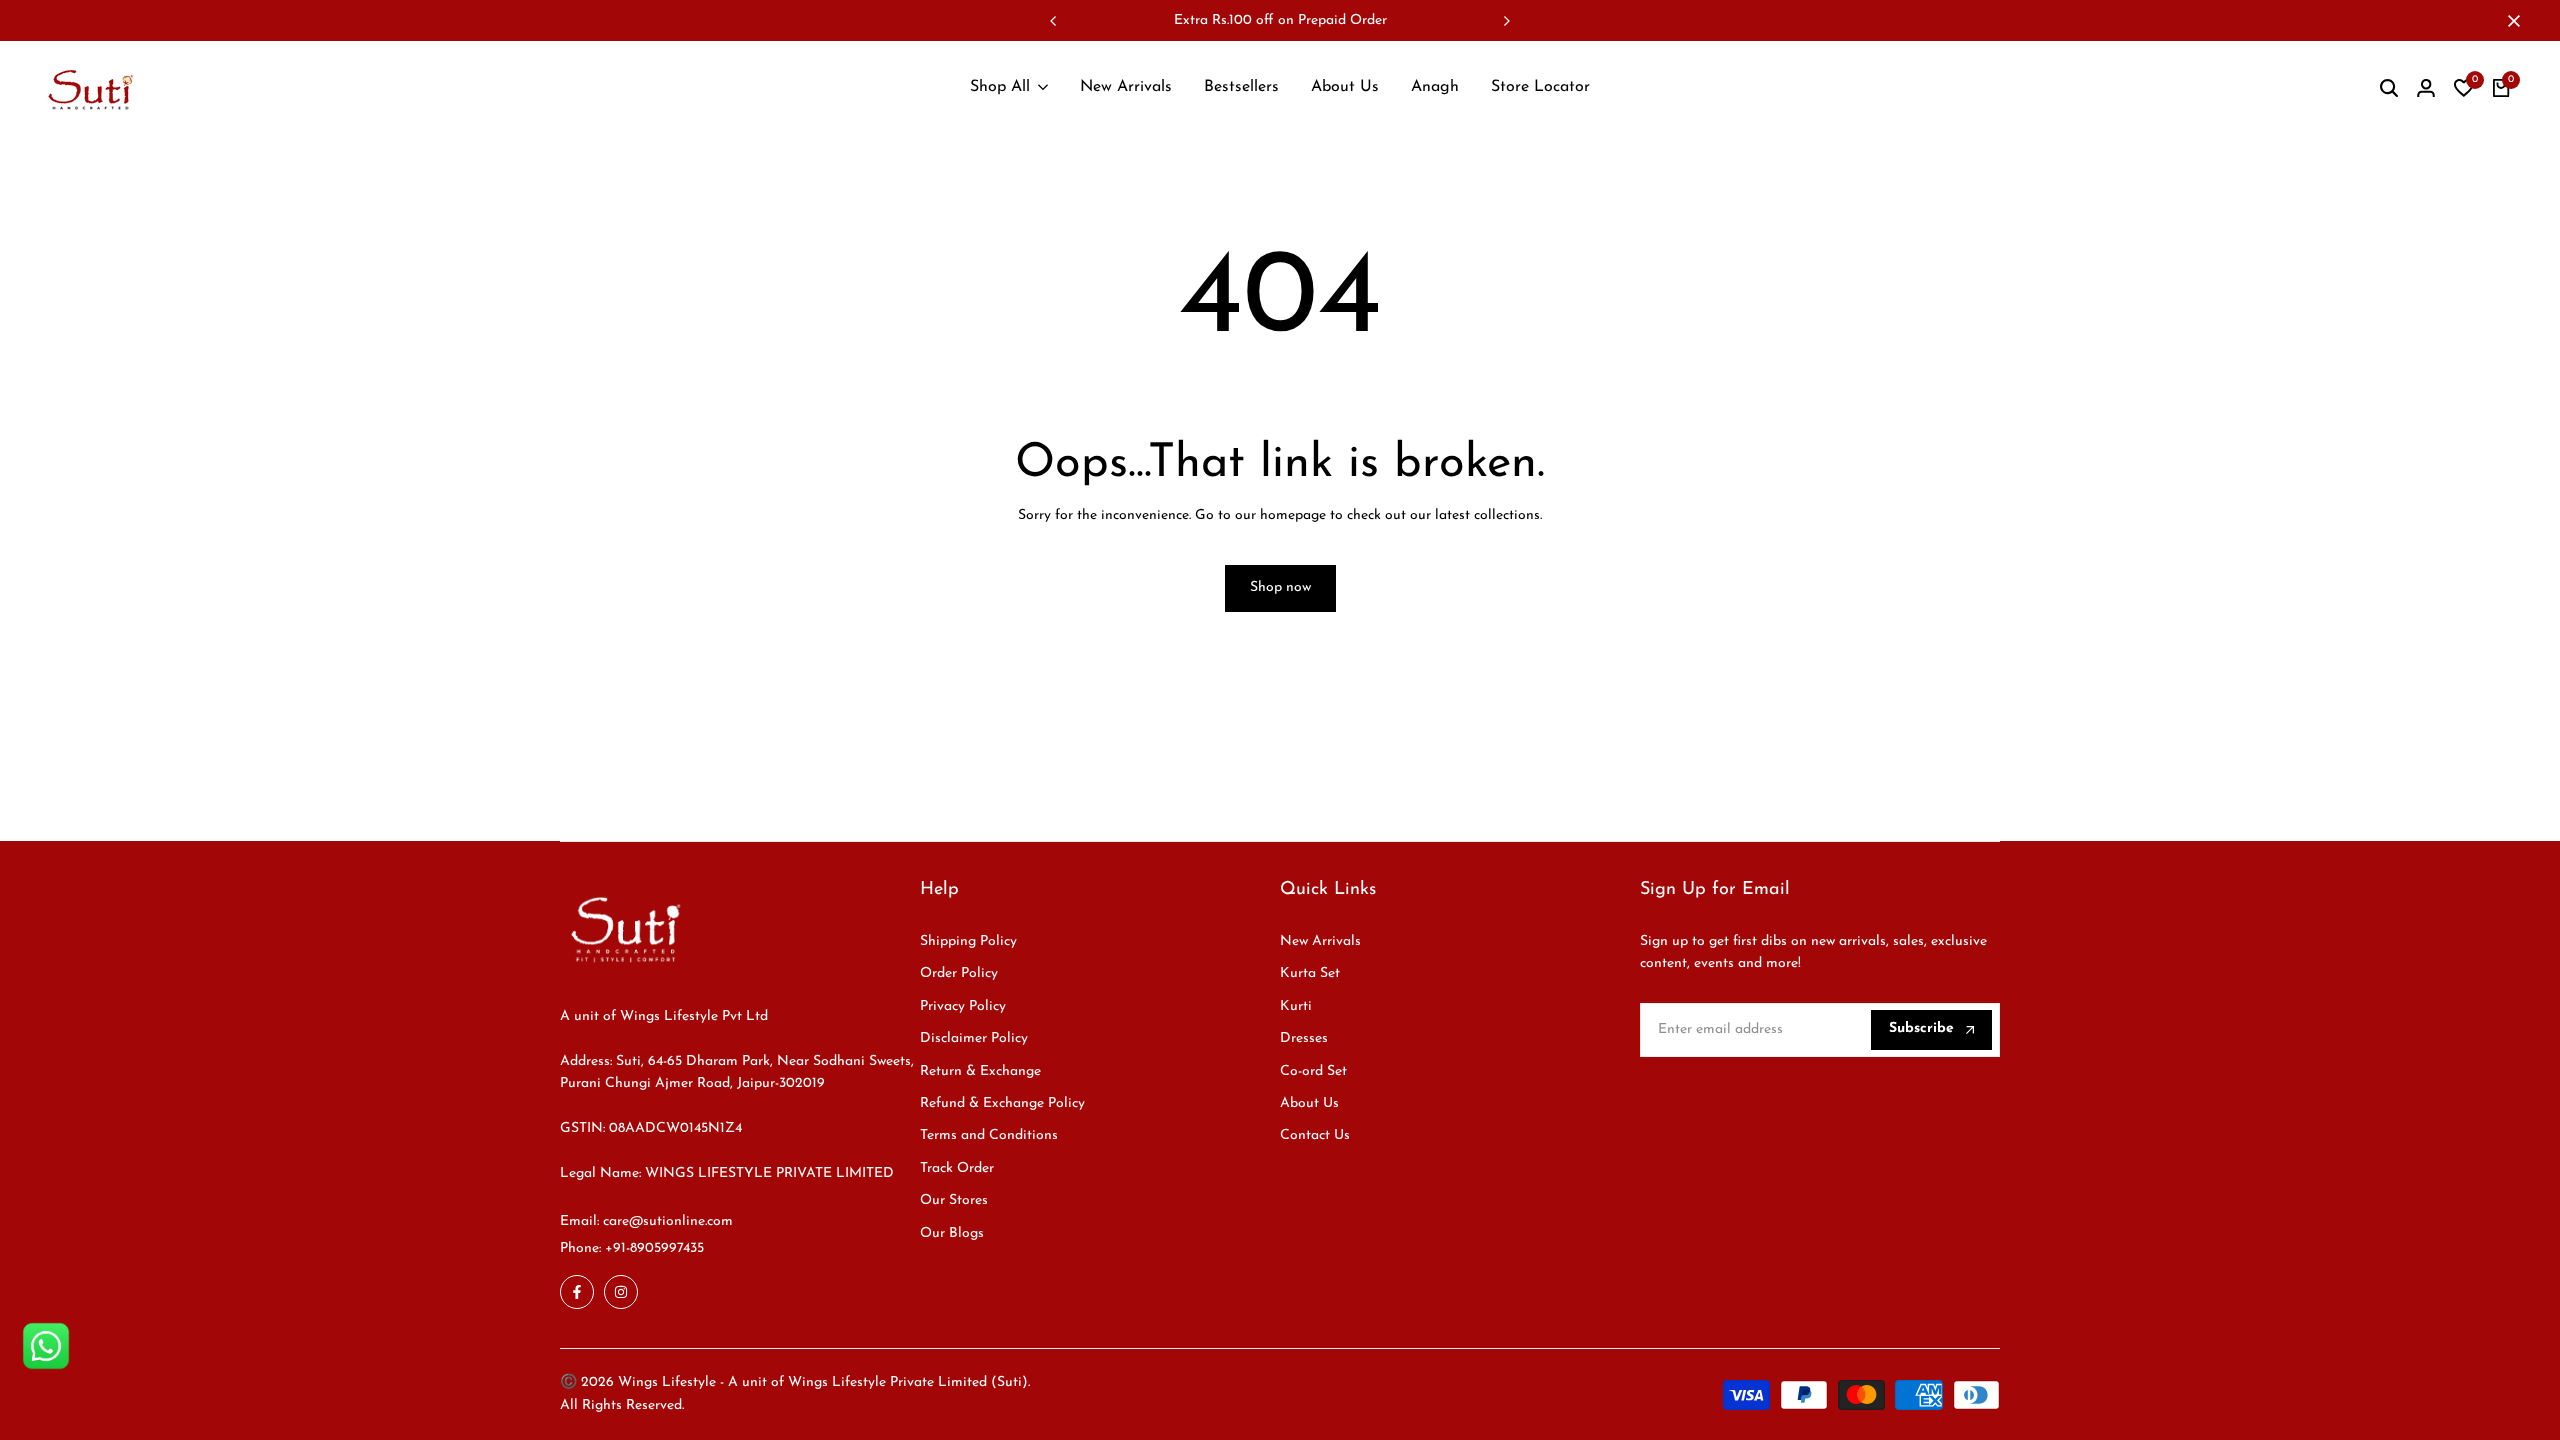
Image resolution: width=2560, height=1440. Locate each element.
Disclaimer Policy (974, 1038)
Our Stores (954, 1200)
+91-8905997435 (654, 1248)
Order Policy (959, 973)
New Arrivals (1320, 941)
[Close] (2510, 21)
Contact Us (1315, 1135)
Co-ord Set (1313, 1071)
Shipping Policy (968, 941)
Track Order (957, 1168)
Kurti (1296, 1006)
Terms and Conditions (989, 1135)
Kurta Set (1310, 973)
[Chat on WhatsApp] (46, 1346)
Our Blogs (952, 1233)
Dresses (1304, 1038)
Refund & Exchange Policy (1002, 1103)
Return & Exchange (980, 1071)
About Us (1309, 1103)
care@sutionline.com (668, 1221)
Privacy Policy (963, 1006)
